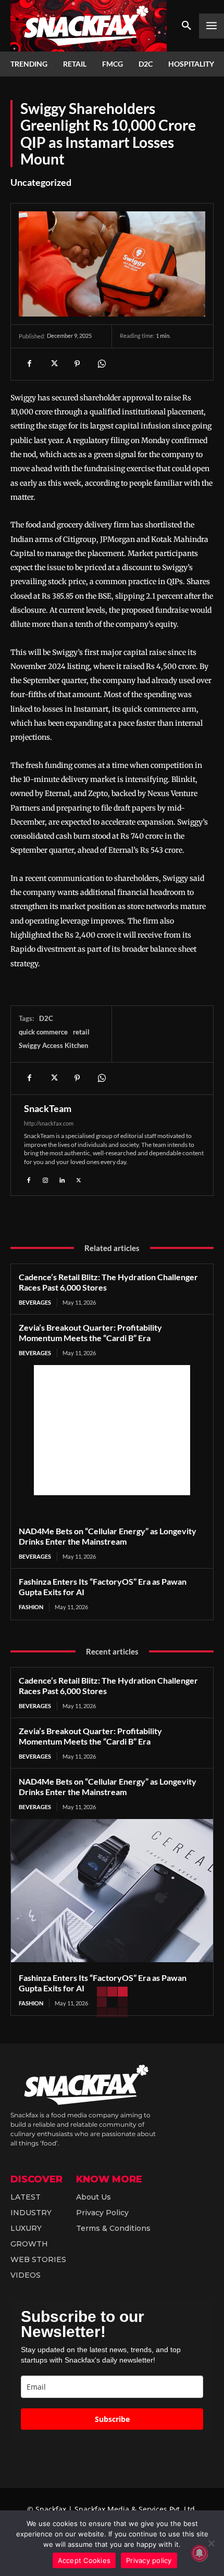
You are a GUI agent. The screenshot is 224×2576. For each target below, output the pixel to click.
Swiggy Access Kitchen (53, 1045)
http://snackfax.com (49, 1123)
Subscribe (112, 2419)
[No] (211, 2543)
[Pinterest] (77, 364)
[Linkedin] (62, 1179)
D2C (46, 1018)
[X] (53, 364)
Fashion (31, 1607)
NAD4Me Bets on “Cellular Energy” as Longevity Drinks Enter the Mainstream (108, 1536)
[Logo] (89, 26)
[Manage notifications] (200, 2553)
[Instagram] (45, 1179)
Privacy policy (149, 2560)
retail (81, 1032)
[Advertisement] (112, 1430)
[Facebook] (29, 364)
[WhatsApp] (101, 364)
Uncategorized (41, 182)
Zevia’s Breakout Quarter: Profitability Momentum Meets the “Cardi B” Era (90, 1333)
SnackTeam (48, 1108)
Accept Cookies (84, 2560)
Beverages (35, 1302)
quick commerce (43, 1032)
